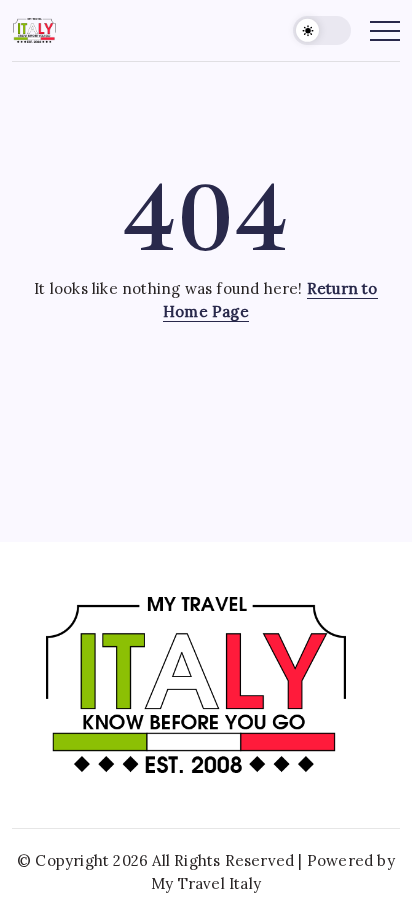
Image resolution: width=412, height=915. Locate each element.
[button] (322, 30)
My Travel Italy (206, 883)
